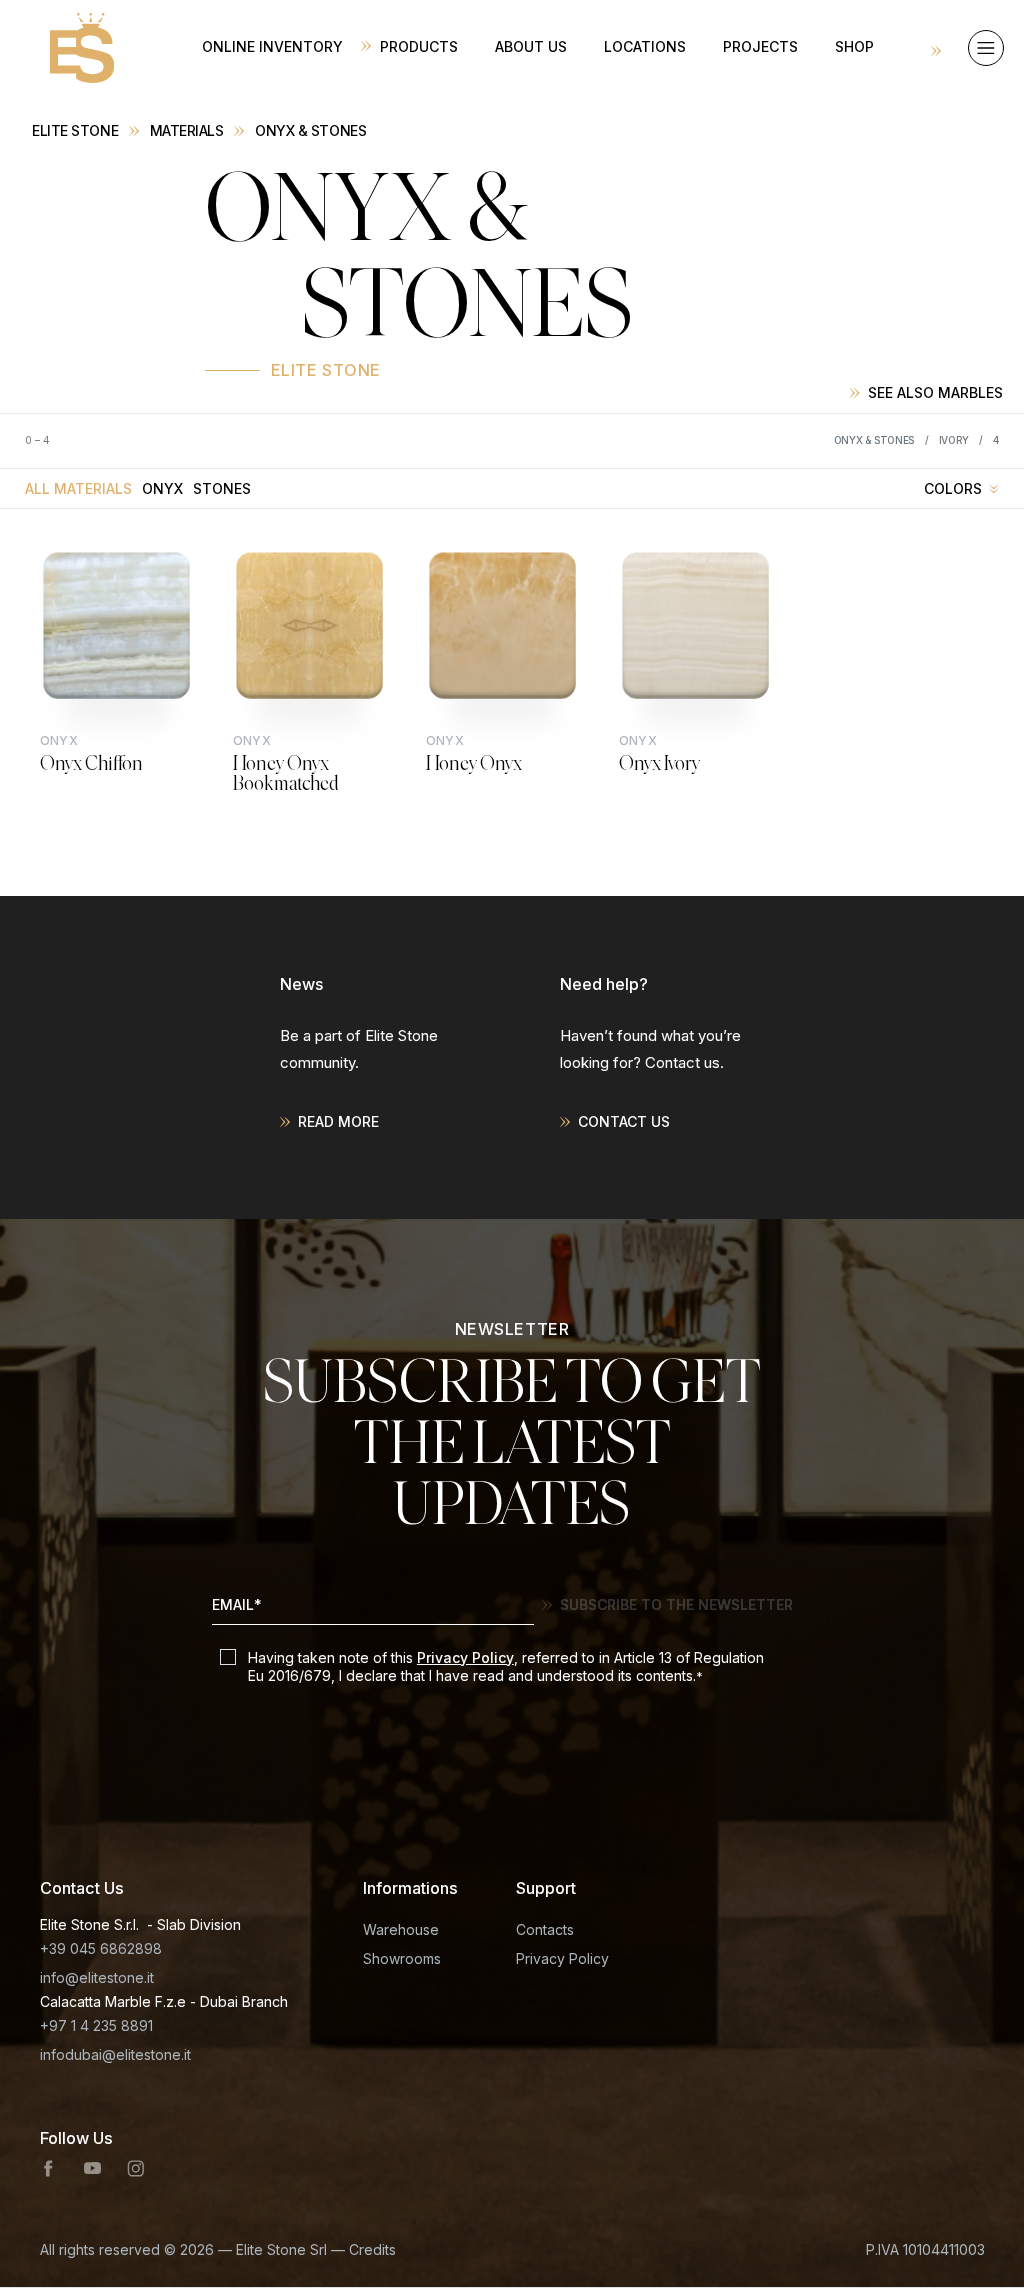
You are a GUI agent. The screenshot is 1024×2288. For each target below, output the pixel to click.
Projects (760, 46)
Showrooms (402, 1958)
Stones (222, 488)
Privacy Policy (465, 1657)
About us (531, 46)
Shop (854, 46)
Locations (645, 46)
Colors (953, 488)
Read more (338, 1121)
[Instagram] (136, 2169)
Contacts (545, 1929)
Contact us (624, 1121)
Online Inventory (272, 46)
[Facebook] (49, 2169)
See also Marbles (935, 392)
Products (419, 46)
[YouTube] (92, 2169)
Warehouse (401, 1929)
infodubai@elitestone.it (115, 2054)
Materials (187, 130)
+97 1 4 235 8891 (96, 2025)
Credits (372, 2249)
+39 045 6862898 (101, 1948)
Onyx (162, 488)
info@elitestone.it (97, 1977)
